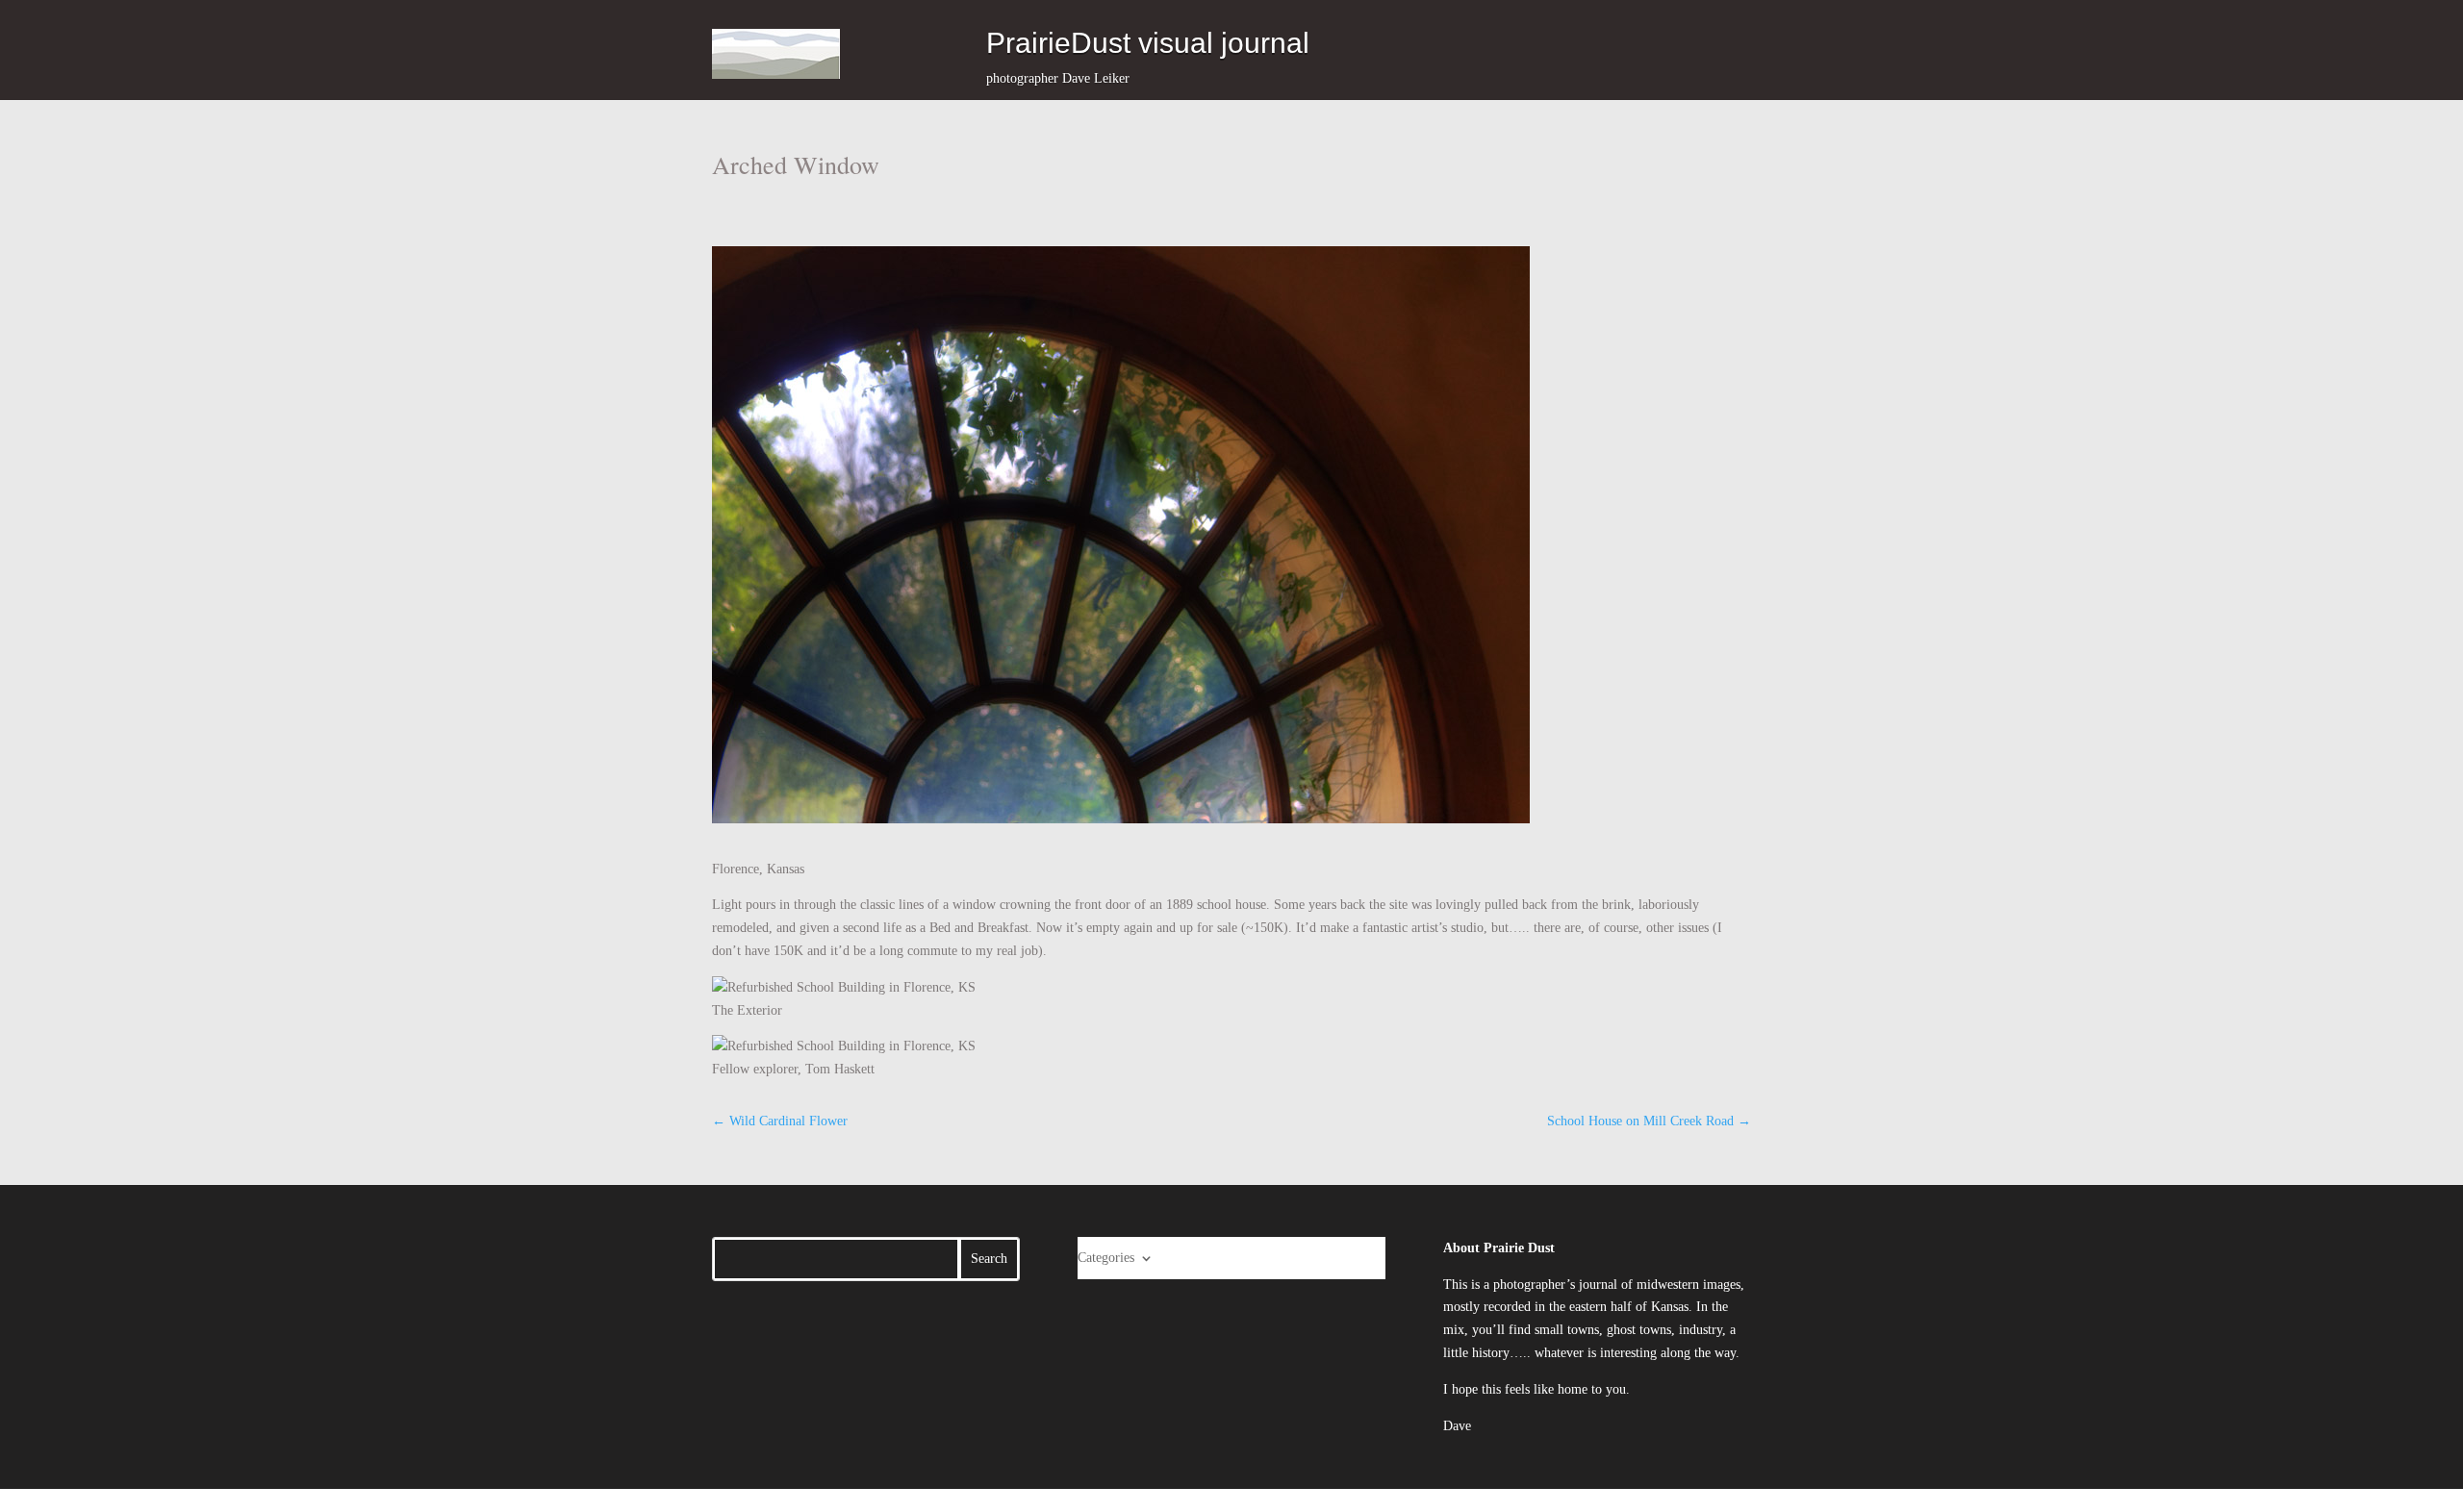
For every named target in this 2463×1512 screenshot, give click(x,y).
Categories (1106, 1258)
